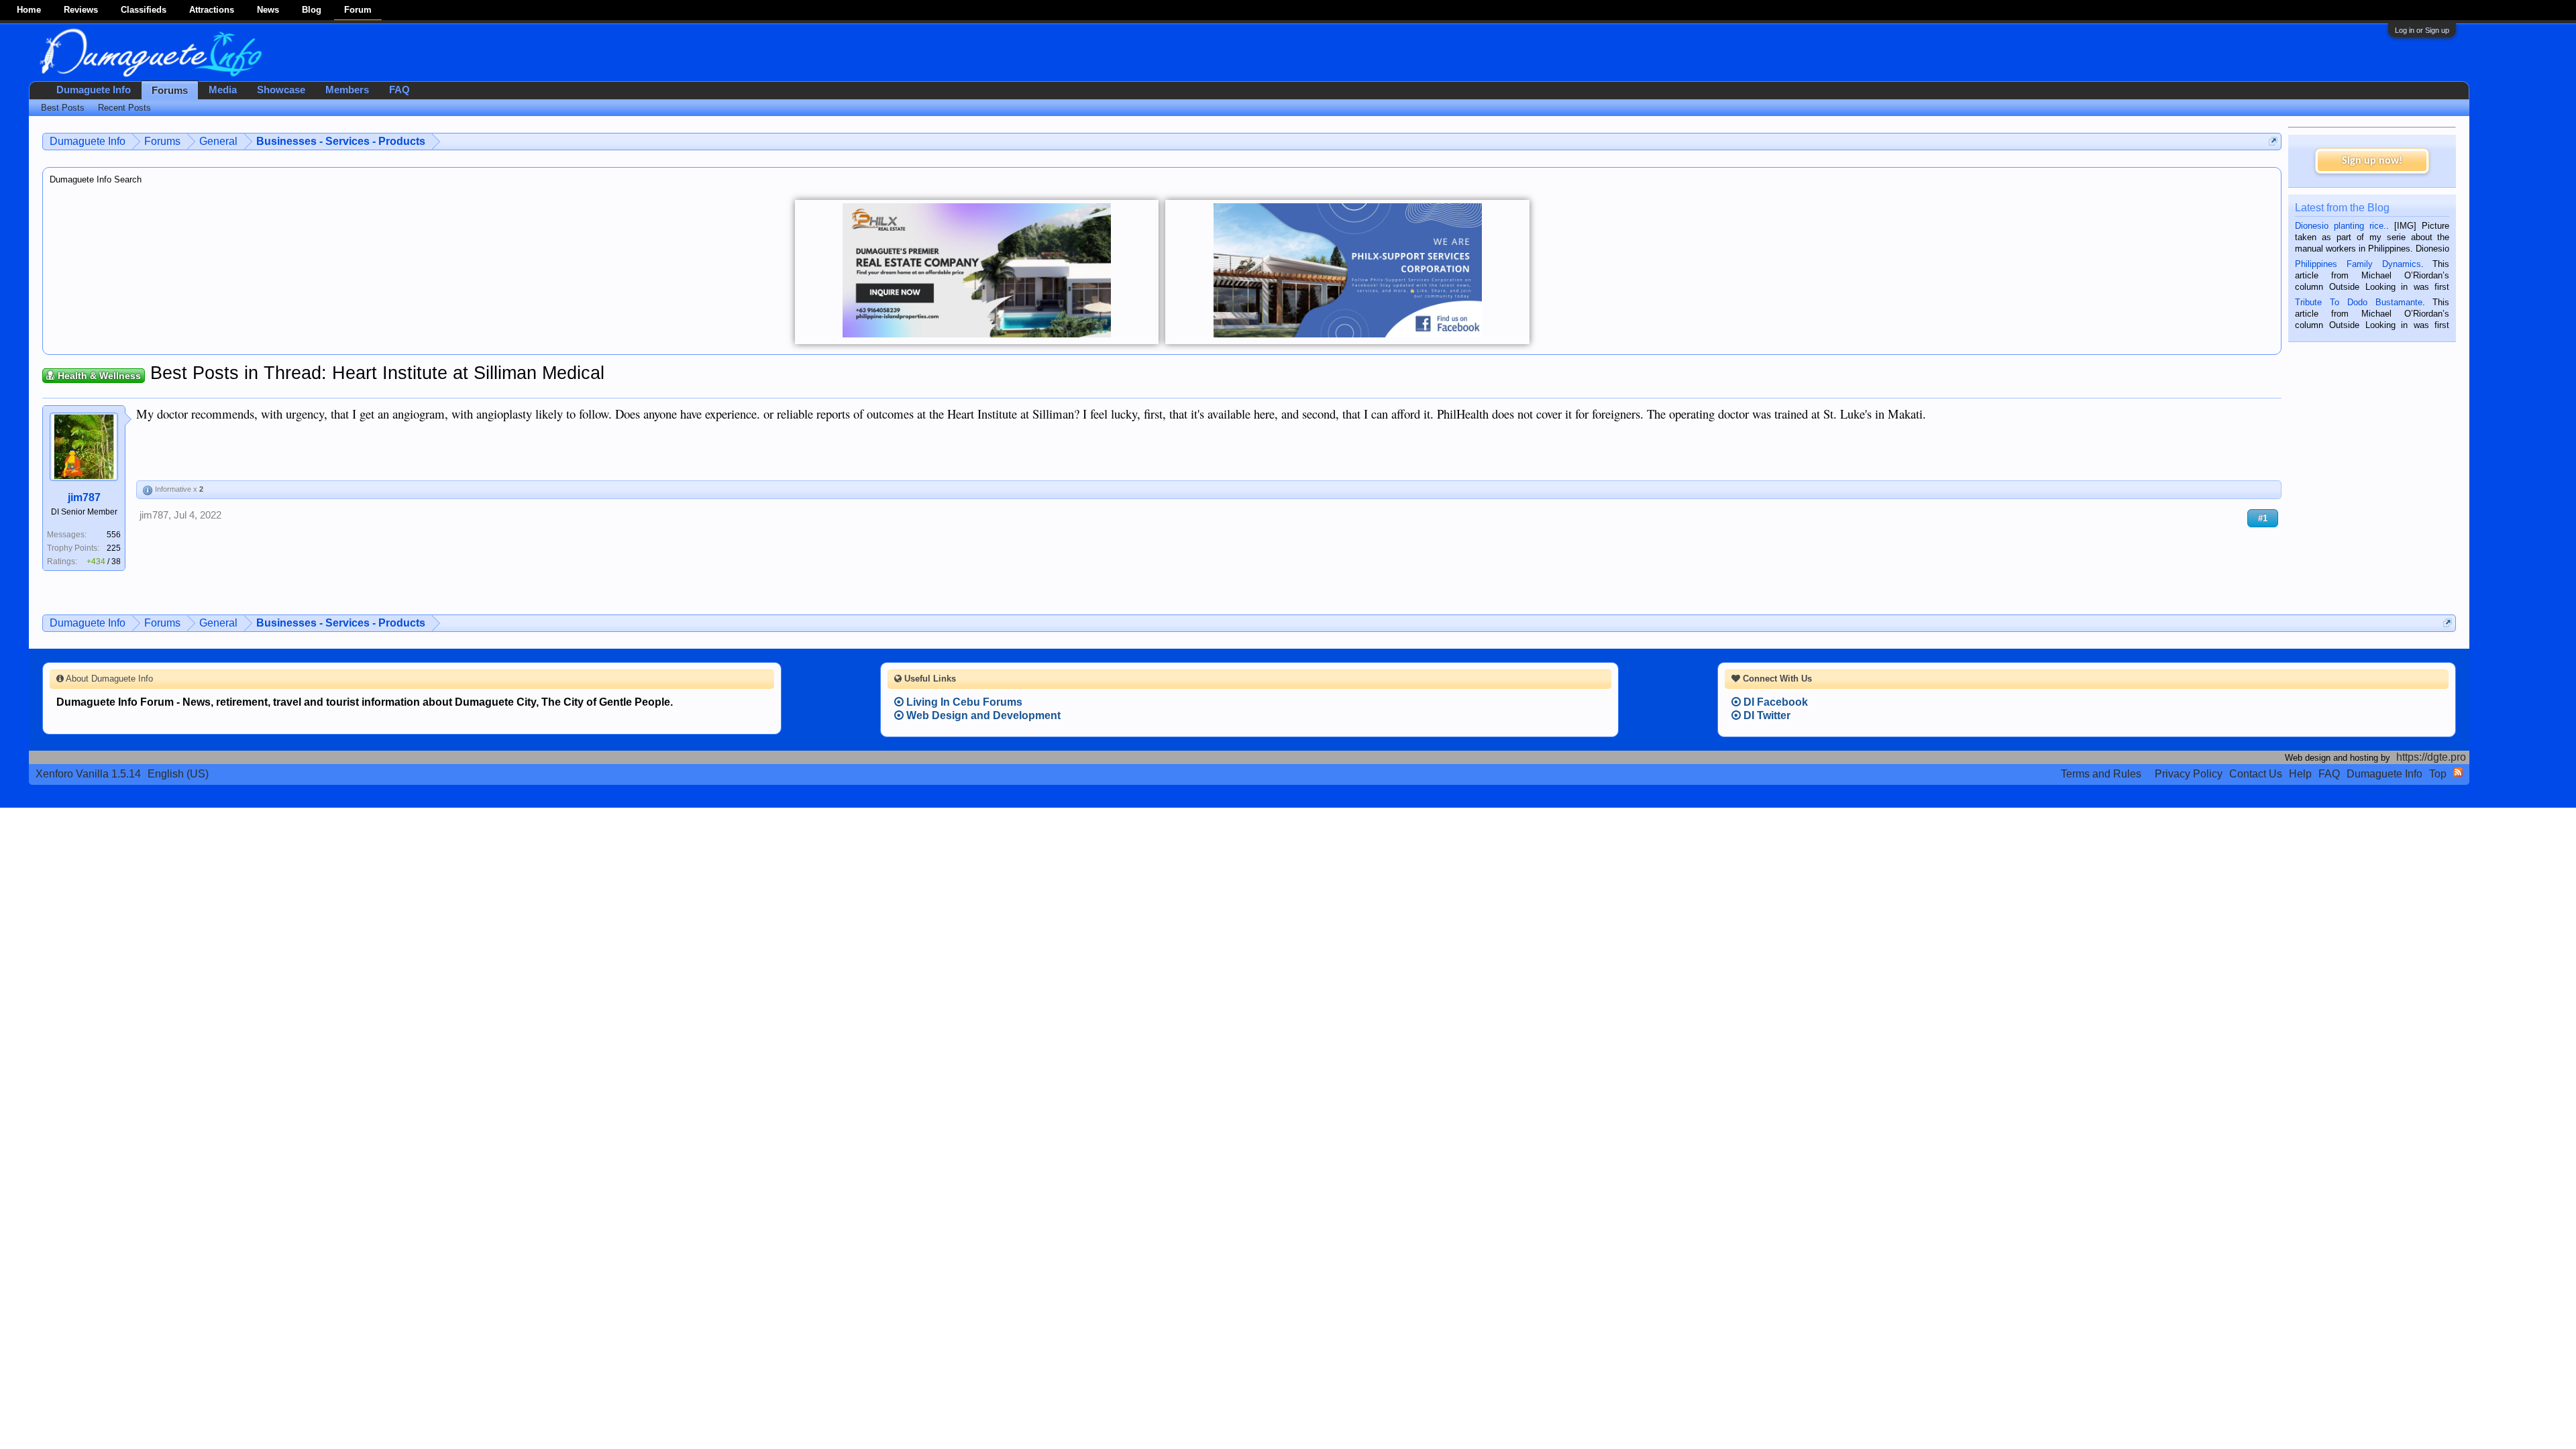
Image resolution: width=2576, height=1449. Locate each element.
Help (2300, 774)
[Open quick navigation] (2273, 141)
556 (114, 535)
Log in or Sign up (2422, 30)
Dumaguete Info (94, 90)
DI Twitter (1766, 715)
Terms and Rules (2101, 774)
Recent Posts (124, 108)
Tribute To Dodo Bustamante (2358, 302)
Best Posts (63, 108)
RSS (2458, 772)
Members (347, 90)
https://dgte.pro (2431, 757)
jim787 (84, 497)
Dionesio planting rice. (2341, 226)
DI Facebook (1774, 702)
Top (2438, 774)
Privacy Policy (2189, 774)
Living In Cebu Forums (963, 702)
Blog (312, 10)
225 (114, 548)
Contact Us (2256, 774)
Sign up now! (2372, 161)
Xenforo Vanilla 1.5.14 (88, 774)
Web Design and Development (982, 715)
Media (223, 90)
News (268, 10)
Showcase (281, 90)
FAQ (399, 90)
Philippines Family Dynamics (2358, 264)
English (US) (178, 774)
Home (29, 10)
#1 (2263, 518)
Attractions (212, 10)
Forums (170, 91)
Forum (358, 10)
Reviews (81, 10)
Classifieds (144, 10)
